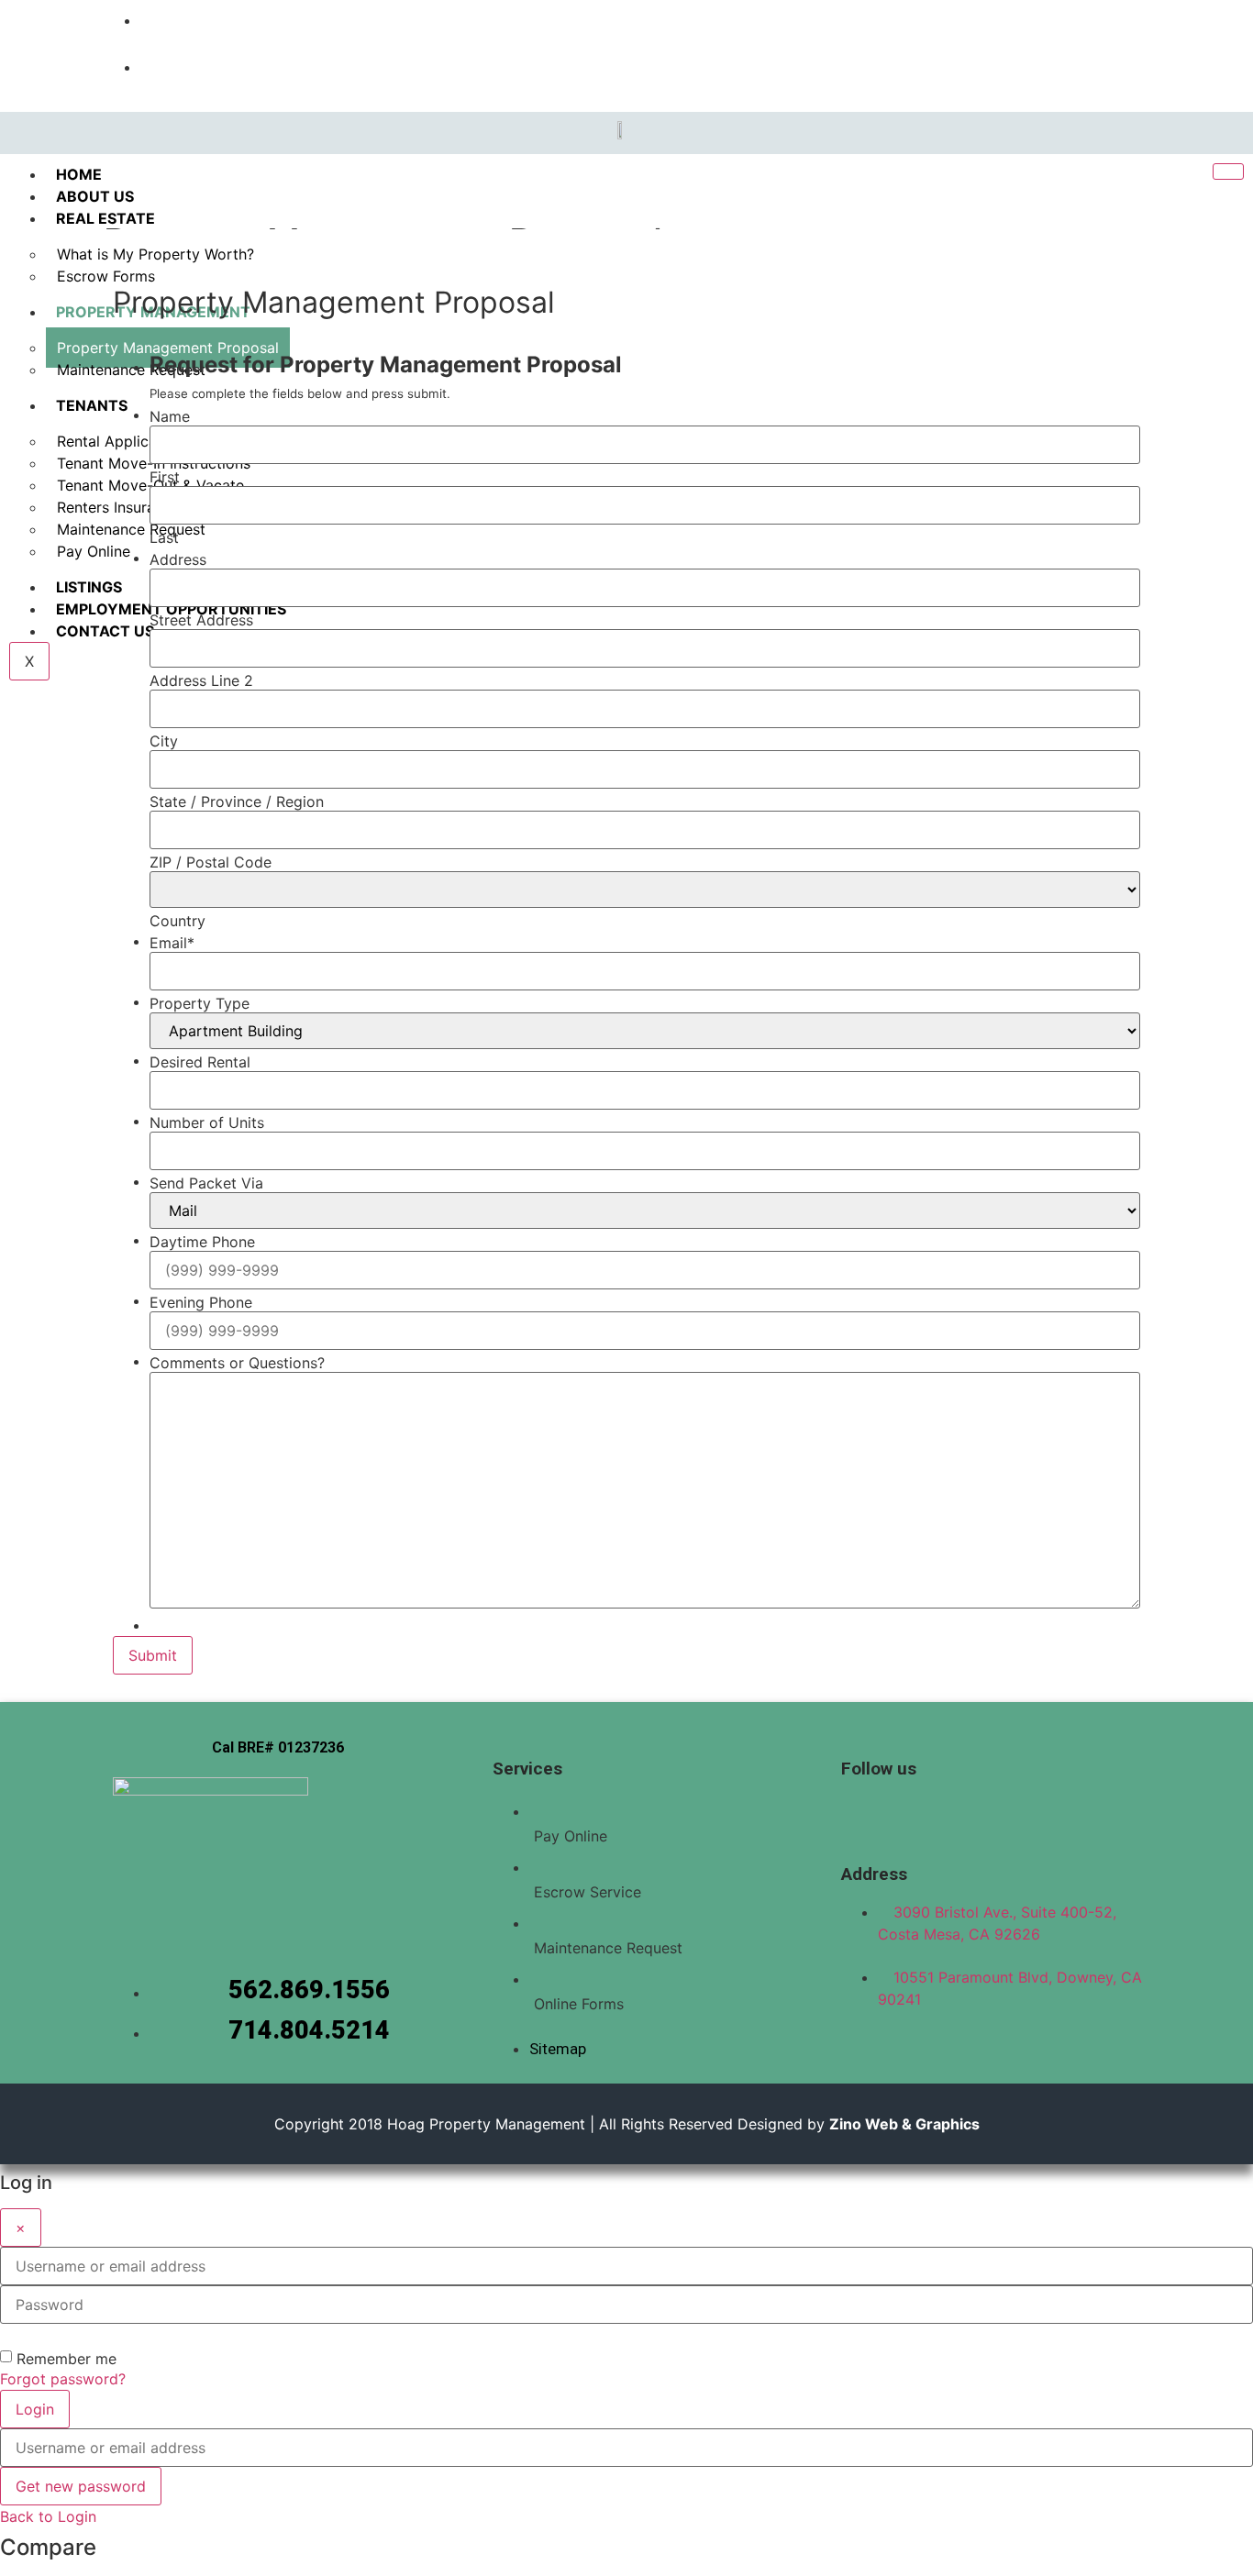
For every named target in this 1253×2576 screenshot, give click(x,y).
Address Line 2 (201, 680)
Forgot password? (63, 2379)
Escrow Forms (106, 276)
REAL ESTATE (105, 218)
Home (79, 174)
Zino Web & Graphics (904, 2124)
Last (164, 537)
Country (177, 921)
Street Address (201, 620)
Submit (153, 1655)
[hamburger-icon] (1228, 171)
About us (95, 196)
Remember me (67, 2359)
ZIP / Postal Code (211, 862)
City (164, 741)
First (165, 477)
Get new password (81, 2486)
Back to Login (48, 2516)
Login (35, 2409)
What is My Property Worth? (155, 254)
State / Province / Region (237, 802)
